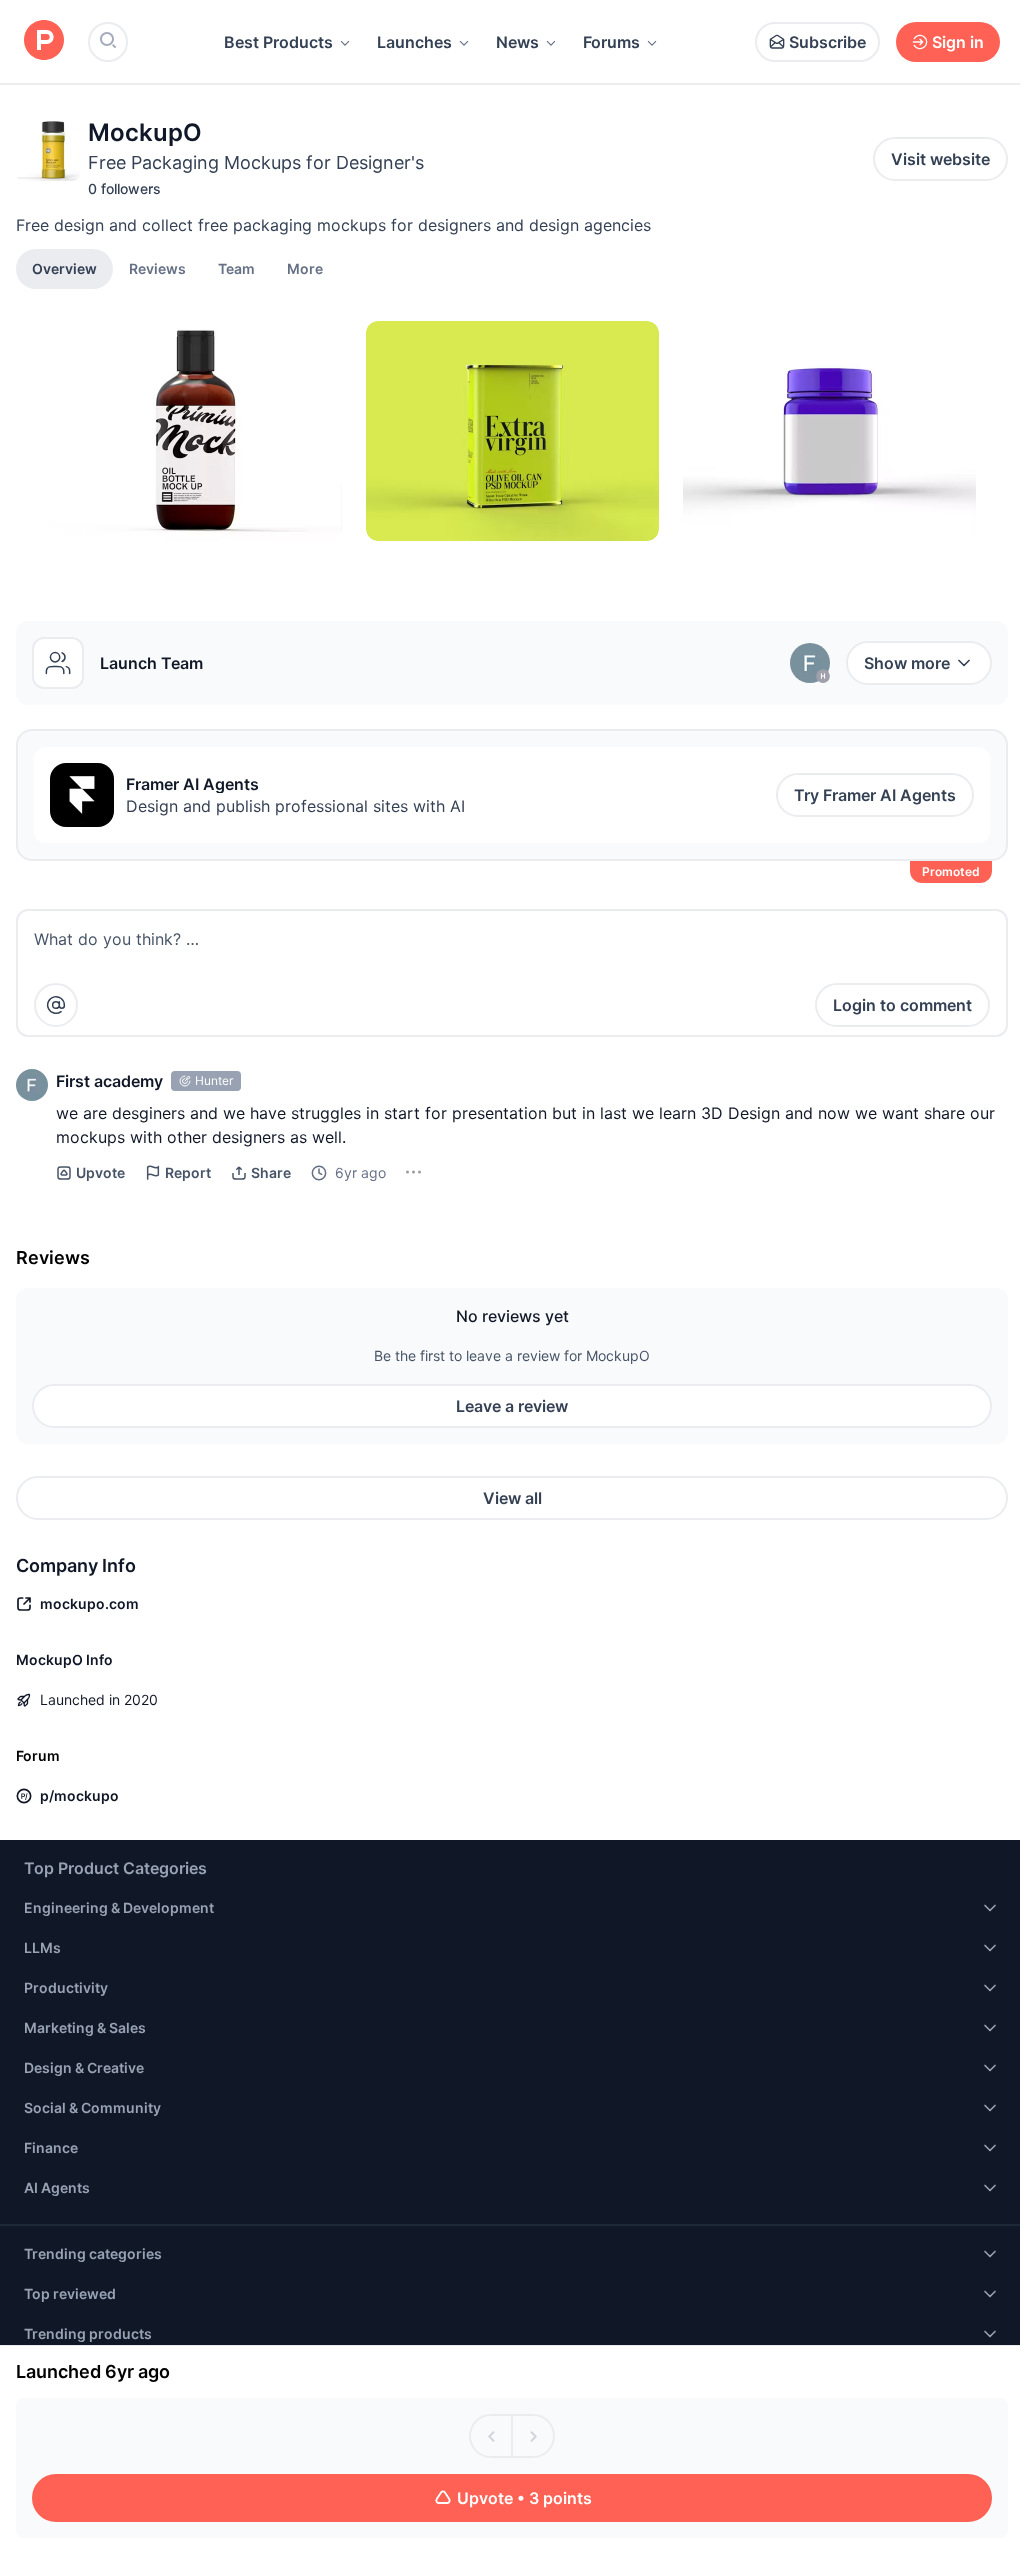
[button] (305, 268)
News (517, 42)
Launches (414, 42)
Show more (907, 663)
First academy (109, 1081)
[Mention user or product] (56, 1005)
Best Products (278, 42)
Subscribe (827, 42)
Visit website (940, 159)
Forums (611, 42)
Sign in (958, 42)
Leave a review (512, 1406)
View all (512, 1498)
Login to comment (902, 1005)
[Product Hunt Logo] (44, 41)
